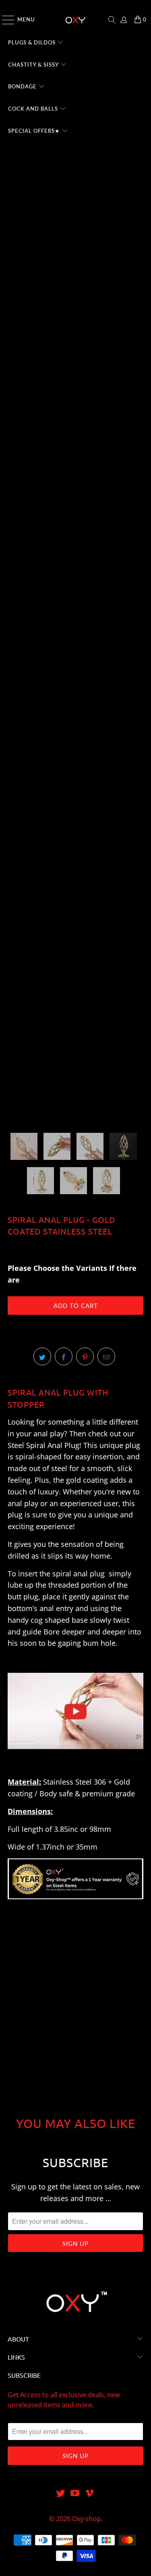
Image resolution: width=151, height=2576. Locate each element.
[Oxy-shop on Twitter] (61, 2493)
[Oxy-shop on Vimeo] (89, 2493)
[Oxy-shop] (76, 20)
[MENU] (4, 20)
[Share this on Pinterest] (85, 1356)
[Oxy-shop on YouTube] (75, 2493)
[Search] (112, 20)
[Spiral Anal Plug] (75, 1753)
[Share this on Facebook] (64, 1356)
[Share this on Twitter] (42, 1356)
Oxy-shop (86, 2519)
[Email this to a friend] (106, 1356)
